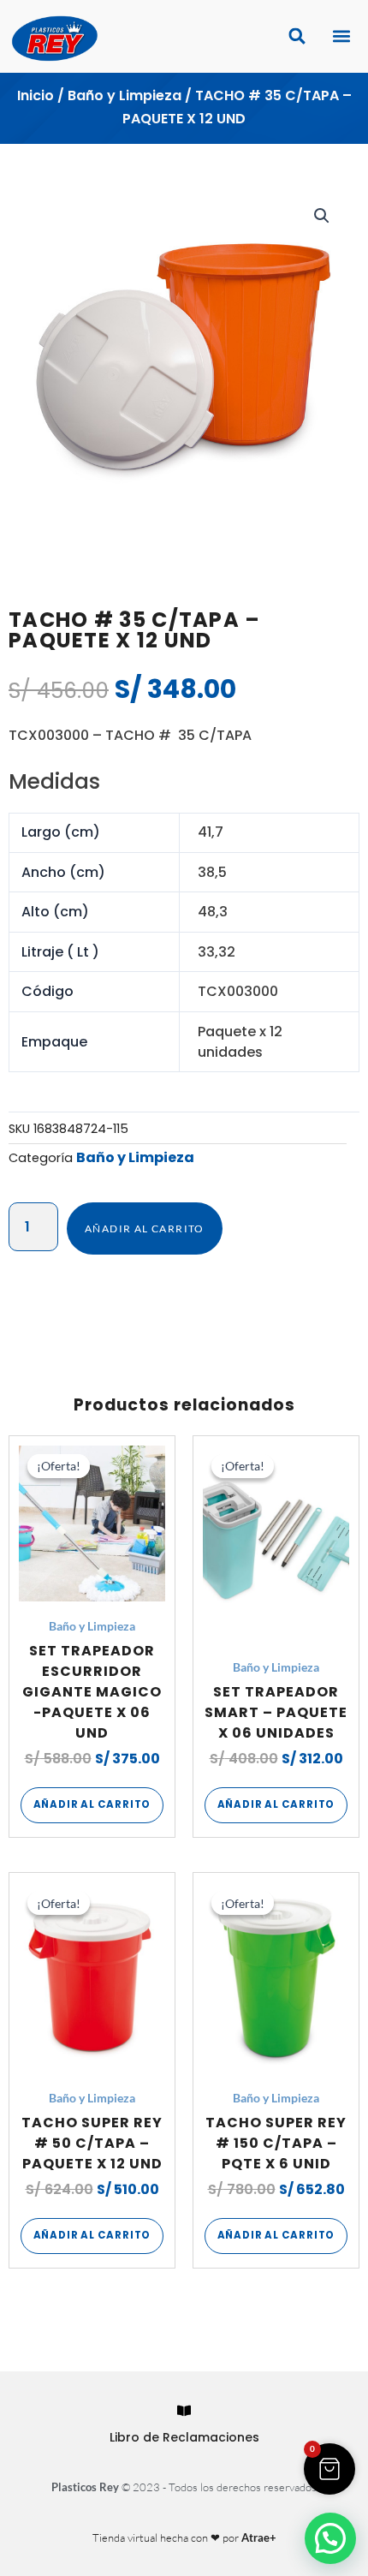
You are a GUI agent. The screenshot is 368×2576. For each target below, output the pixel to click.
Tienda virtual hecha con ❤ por (184, 2537)
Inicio (36, 95)
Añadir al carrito (145, 1228)
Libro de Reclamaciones (184, 2437)
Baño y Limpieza (125, 95)
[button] (341, 36)
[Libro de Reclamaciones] (184, 2411)
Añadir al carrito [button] (92, 1804)
